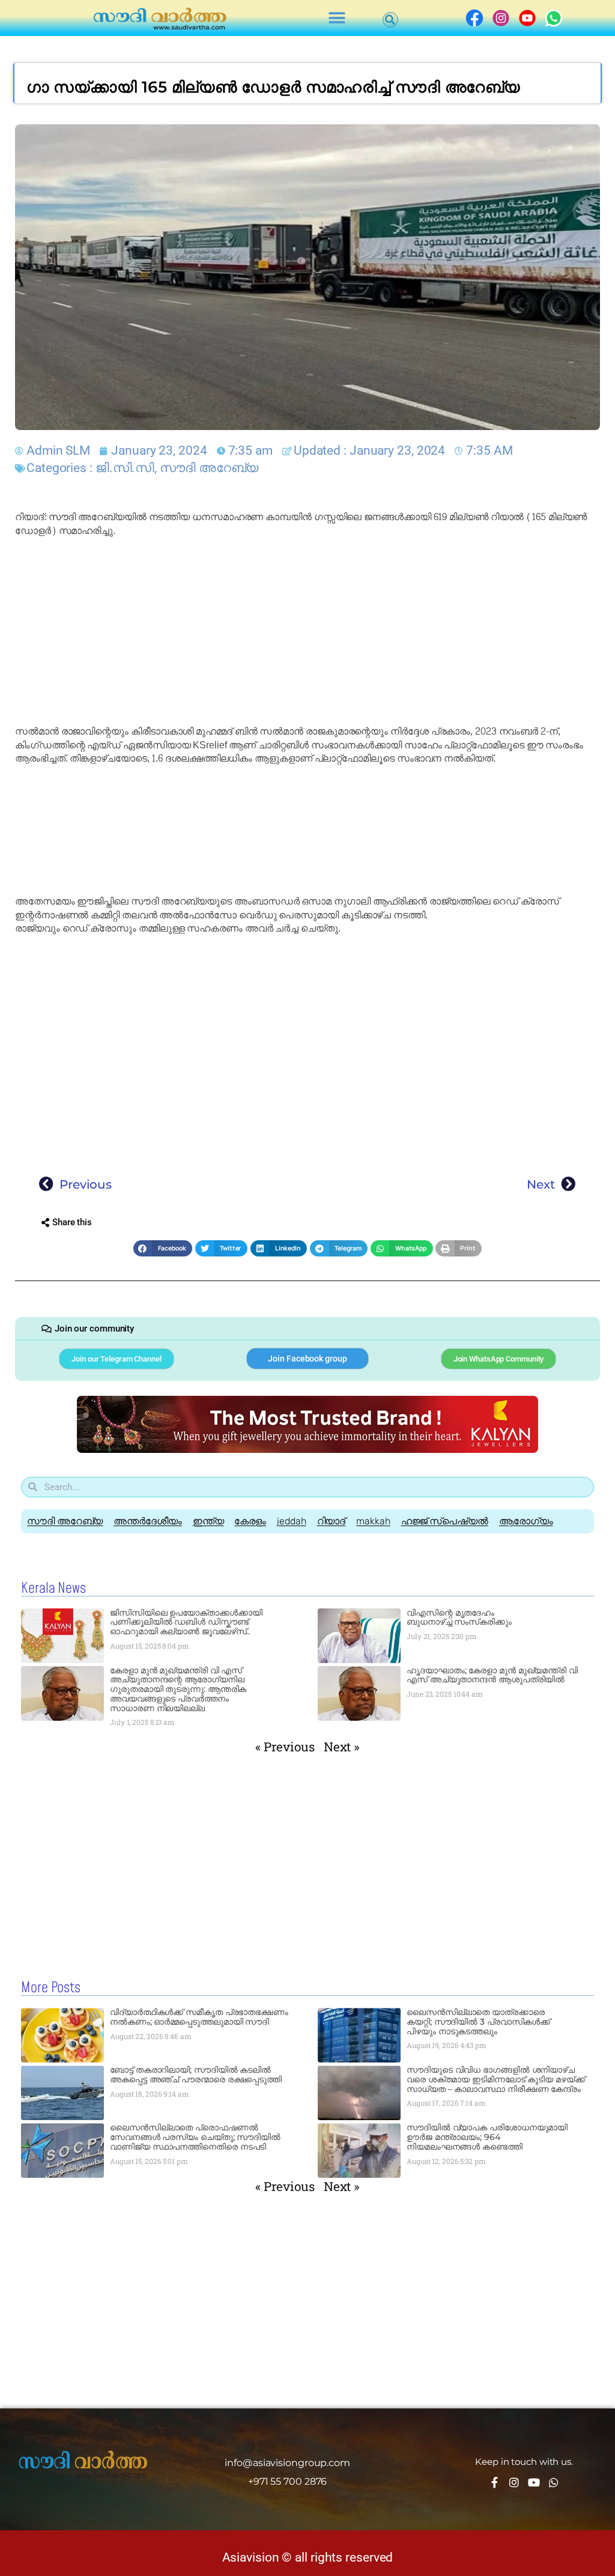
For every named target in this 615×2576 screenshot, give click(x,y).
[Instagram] (514, 2482)
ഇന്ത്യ (208, 1521)
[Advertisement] (307, 631)
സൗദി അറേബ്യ (209, 468)
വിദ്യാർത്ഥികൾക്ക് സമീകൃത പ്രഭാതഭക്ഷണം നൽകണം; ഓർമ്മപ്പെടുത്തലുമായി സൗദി (199, 2017)
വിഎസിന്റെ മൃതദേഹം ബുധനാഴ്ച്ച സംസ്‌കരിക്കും (459, 1617)
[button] (337, 18)
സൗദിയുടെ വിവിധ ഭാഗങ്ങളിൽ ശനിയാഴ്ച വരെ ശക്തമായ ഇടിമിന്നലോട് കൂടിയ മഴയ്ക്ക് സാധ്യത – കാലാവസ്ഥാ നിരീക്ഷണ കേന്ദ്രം (496, 2079)
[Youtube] (534, 2482)
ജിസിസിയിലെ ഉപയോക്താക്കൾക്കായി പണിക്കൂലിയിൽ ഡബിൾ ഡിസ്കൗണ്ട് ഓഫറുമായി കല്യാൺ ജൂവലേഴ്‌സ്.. (186, 1622)
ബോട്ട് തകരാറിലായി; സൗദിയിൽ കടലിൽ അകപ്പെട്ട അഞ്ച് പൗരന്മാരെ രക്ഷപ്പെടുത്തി (196, 2074)
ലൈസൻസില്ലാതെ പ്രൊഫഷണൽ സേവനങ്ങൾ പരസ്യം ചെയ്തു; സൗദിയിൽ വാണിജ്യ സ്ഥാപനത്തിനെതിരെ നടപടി (195, 2137)
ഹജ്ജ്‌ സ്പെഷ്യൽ (445, 1521)
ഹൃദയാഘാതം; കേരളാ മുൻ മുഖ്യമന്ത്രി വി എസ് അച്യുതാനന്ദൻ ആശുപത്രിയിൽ (492, 1675)
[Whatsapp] (554, 2482)
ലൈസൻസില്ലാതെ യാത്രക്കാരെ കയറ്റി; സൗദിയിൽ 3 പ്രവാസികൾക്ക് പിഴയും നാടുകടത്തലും (478, 2022)
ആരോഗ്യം (526, 1521)
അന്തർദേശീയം (147, 1521)
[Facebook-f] (494, 2482)
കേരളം (250, 1521)
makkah (373, 1521)
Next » (342, 1747)
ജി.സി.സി (125, 468)
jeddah (291, 1521)
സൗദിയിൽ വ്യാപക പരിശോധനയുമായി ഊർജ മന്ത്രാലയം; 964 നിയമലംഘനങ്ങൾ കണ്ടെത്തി (487, 2137)
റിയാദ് (332, 1521)
